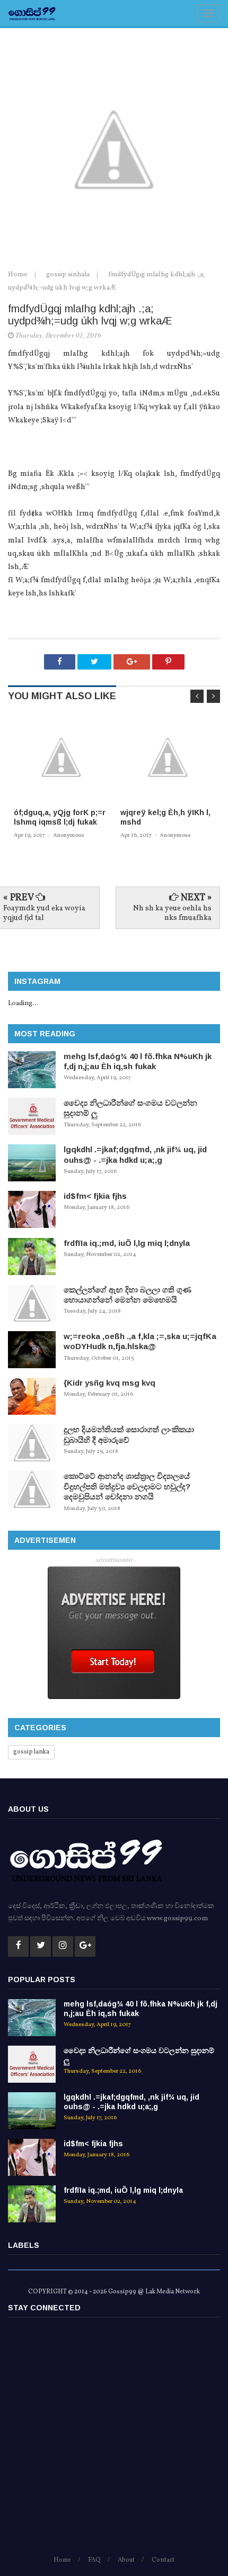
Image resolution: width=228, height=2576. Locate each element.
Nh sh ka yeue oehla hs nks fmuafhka (172, 913)
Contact (163, 2560)
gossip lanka (31, 1752)
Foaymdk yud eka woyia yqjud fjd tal (44, 913)
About (126, 2560)
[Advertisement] (114, 2441)
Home (19, 275)
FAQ (94, 2560)
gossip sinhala (69, 275)
